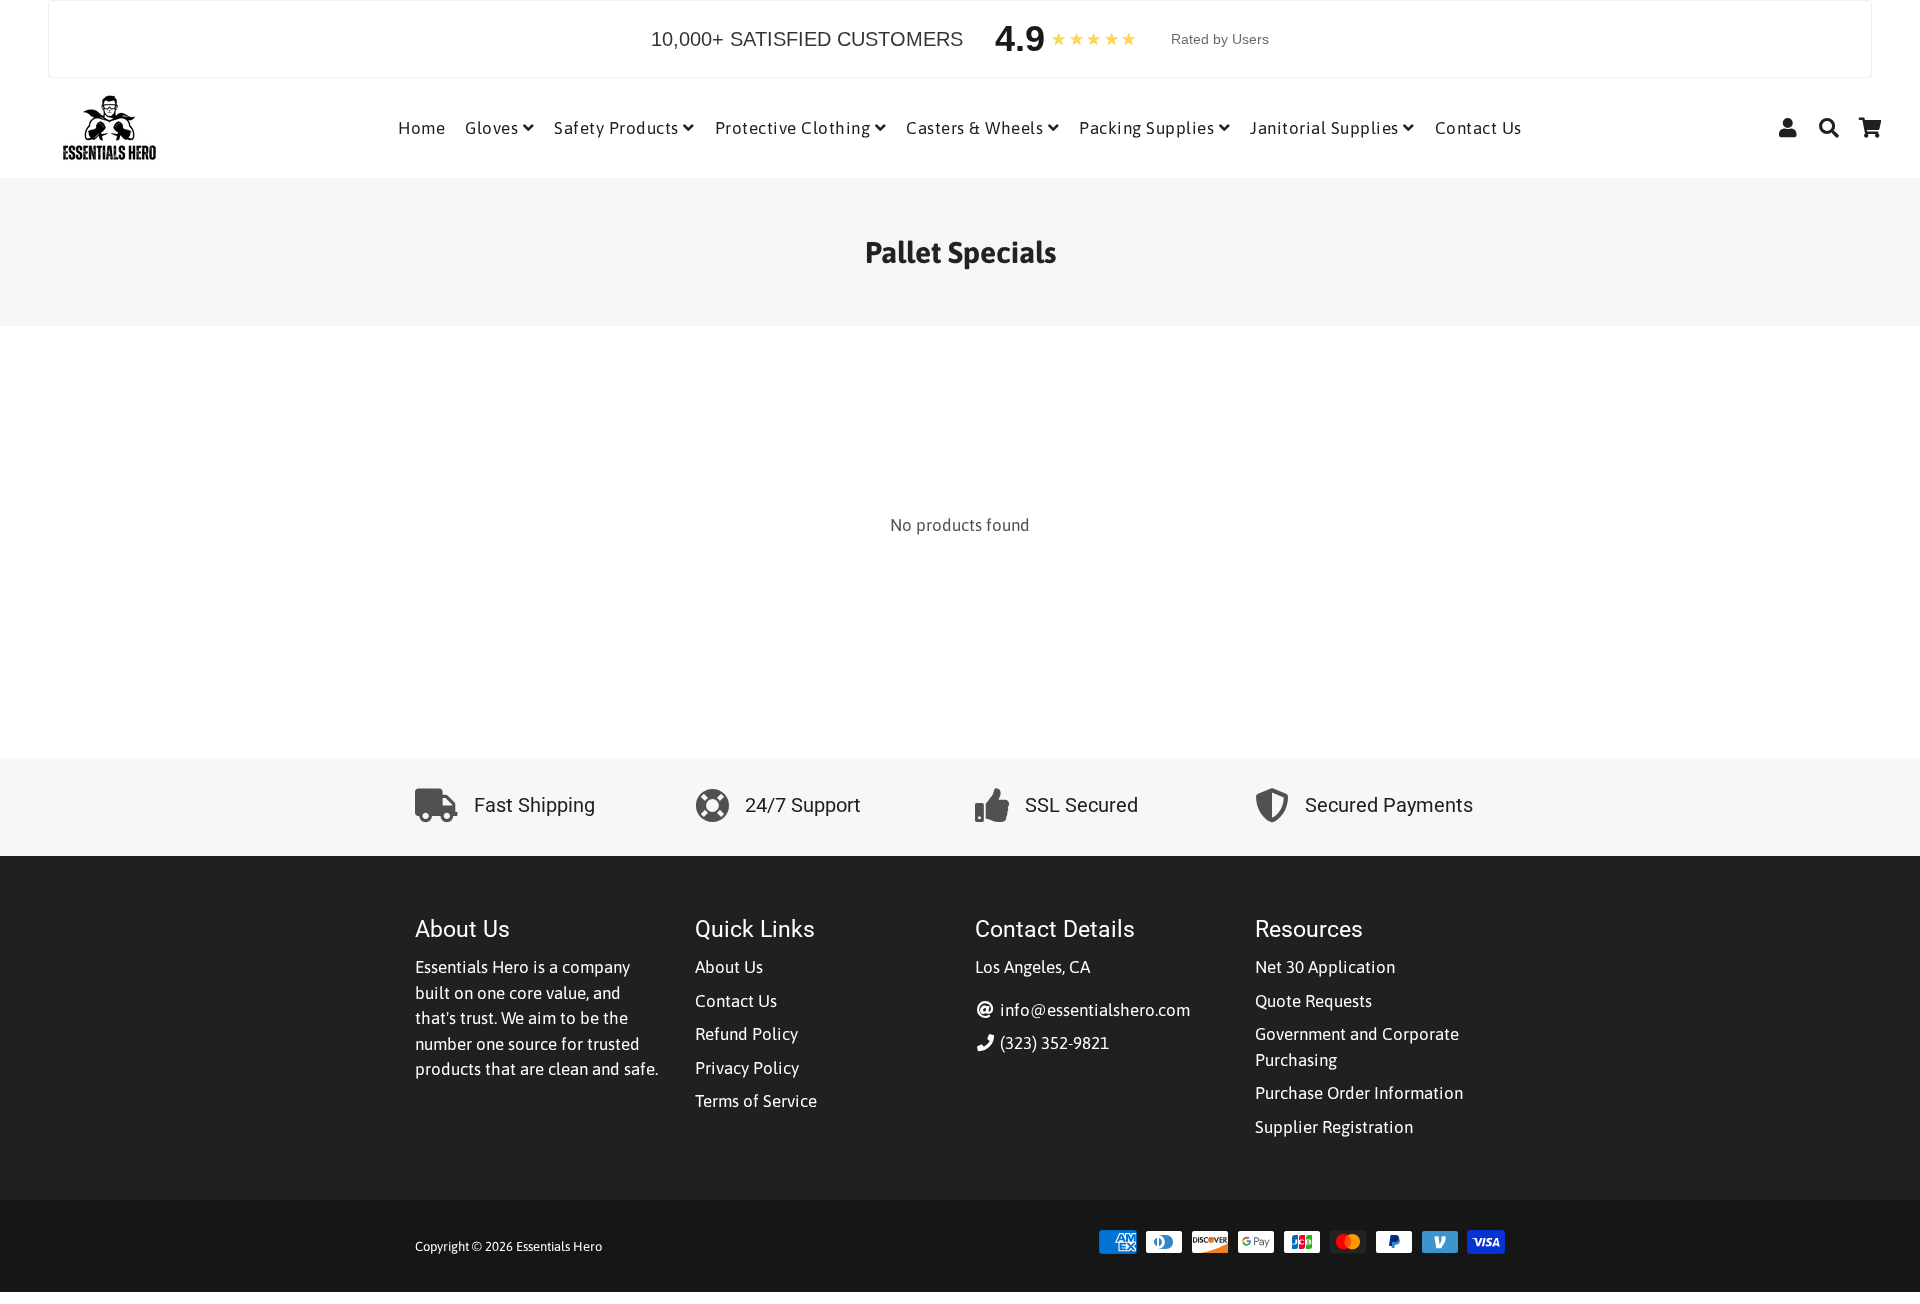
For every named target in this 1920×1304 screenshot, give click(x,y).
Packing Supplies (1149, 128)
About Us (729, 967)
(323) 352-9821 (1052, 1043)
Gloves (494, 128)
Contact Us (1478, 128)
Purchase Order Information (1359, 1093)
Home (421, 128)
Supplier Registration (1334, 1127)
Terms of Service (756, 1101)
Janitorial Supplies (1326, 128)
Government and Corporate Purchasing (1357, 1047)
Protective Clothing (795, 128)
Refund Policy (746, 1034)
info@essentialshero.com (1093, 1010)
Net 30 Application (1325, 967)
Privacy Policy (747, 1068)
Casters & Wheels (977, 128)
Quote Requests (1313, 1001)
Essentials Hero (559, 1246)
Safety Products (618, 128)
